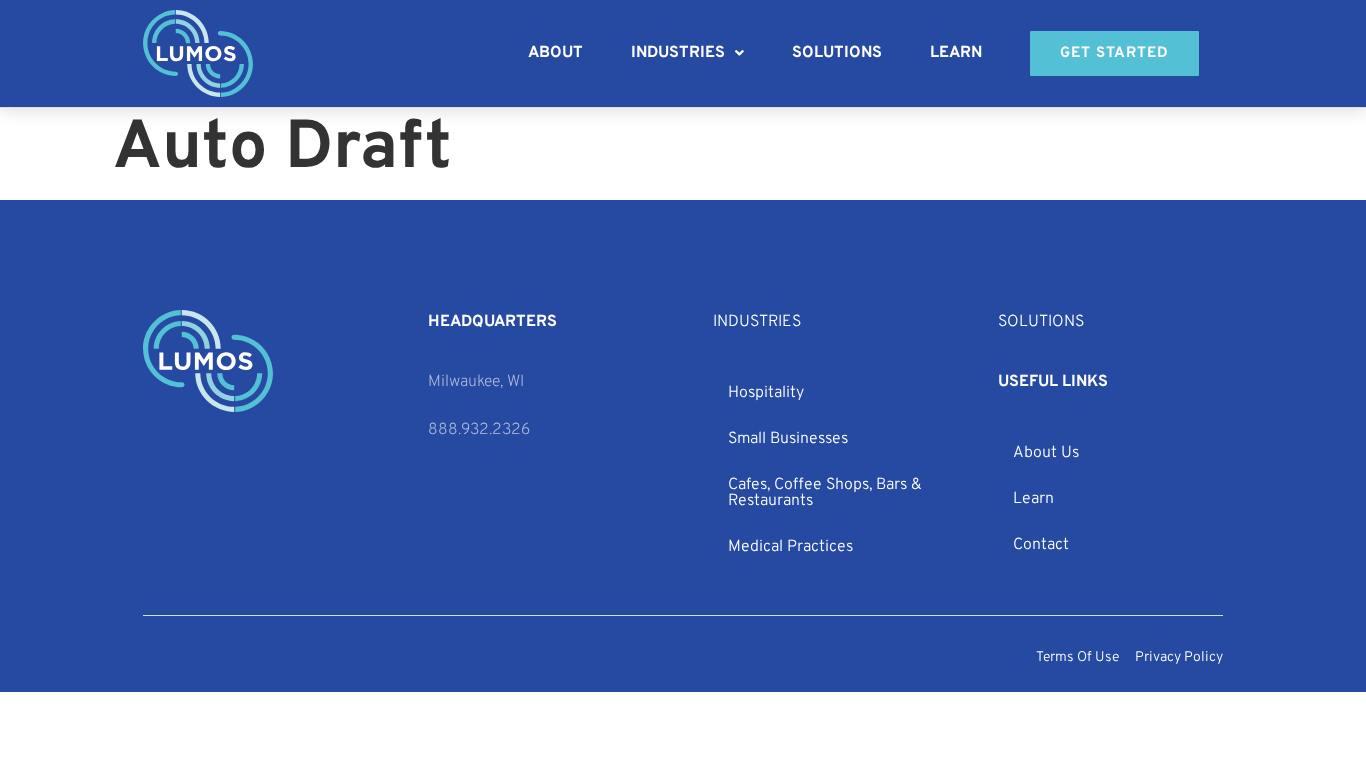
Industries (678, 53)
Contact (1041, 545)
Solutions (837, 53)
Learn (956, 53)
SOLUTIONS (1041, 322)
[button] (687, 53)
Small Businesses (788, 439)
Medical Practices (790, 547)
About (555, 53)
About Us (1046, 453)
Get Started (1114, 53)
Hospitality (766, 393)
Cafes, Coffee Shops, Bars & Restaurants (825, 493)
